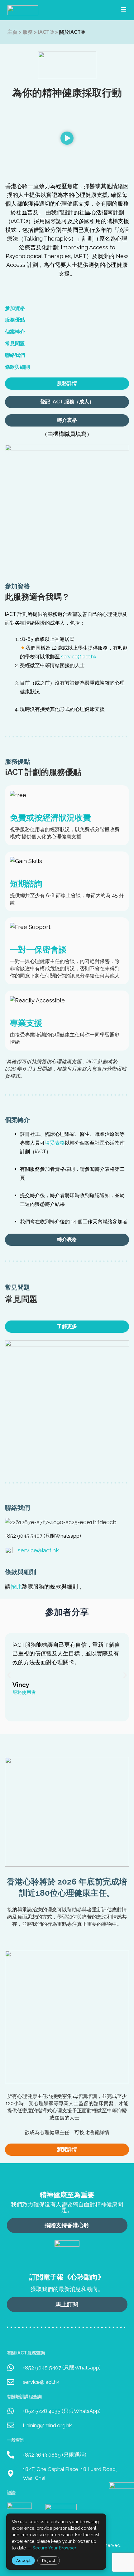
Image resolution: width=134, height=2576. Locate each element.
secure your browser (54, 2548)
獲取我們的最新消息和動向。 (67, 2289)
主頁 (12, 32)
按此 (16, 1587)
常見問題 (15, 344)
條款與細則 (17, 367)
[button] (67, 139)
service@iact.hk (79, 657)
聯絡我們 (15, 355)
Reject (49, 2561)
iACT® (46, 32)
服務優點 (15, 320)
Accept (23, 2561)
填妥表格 (55, 1143)
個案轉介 (15, 332)
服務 (28, 32)
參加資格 (15, 308)
